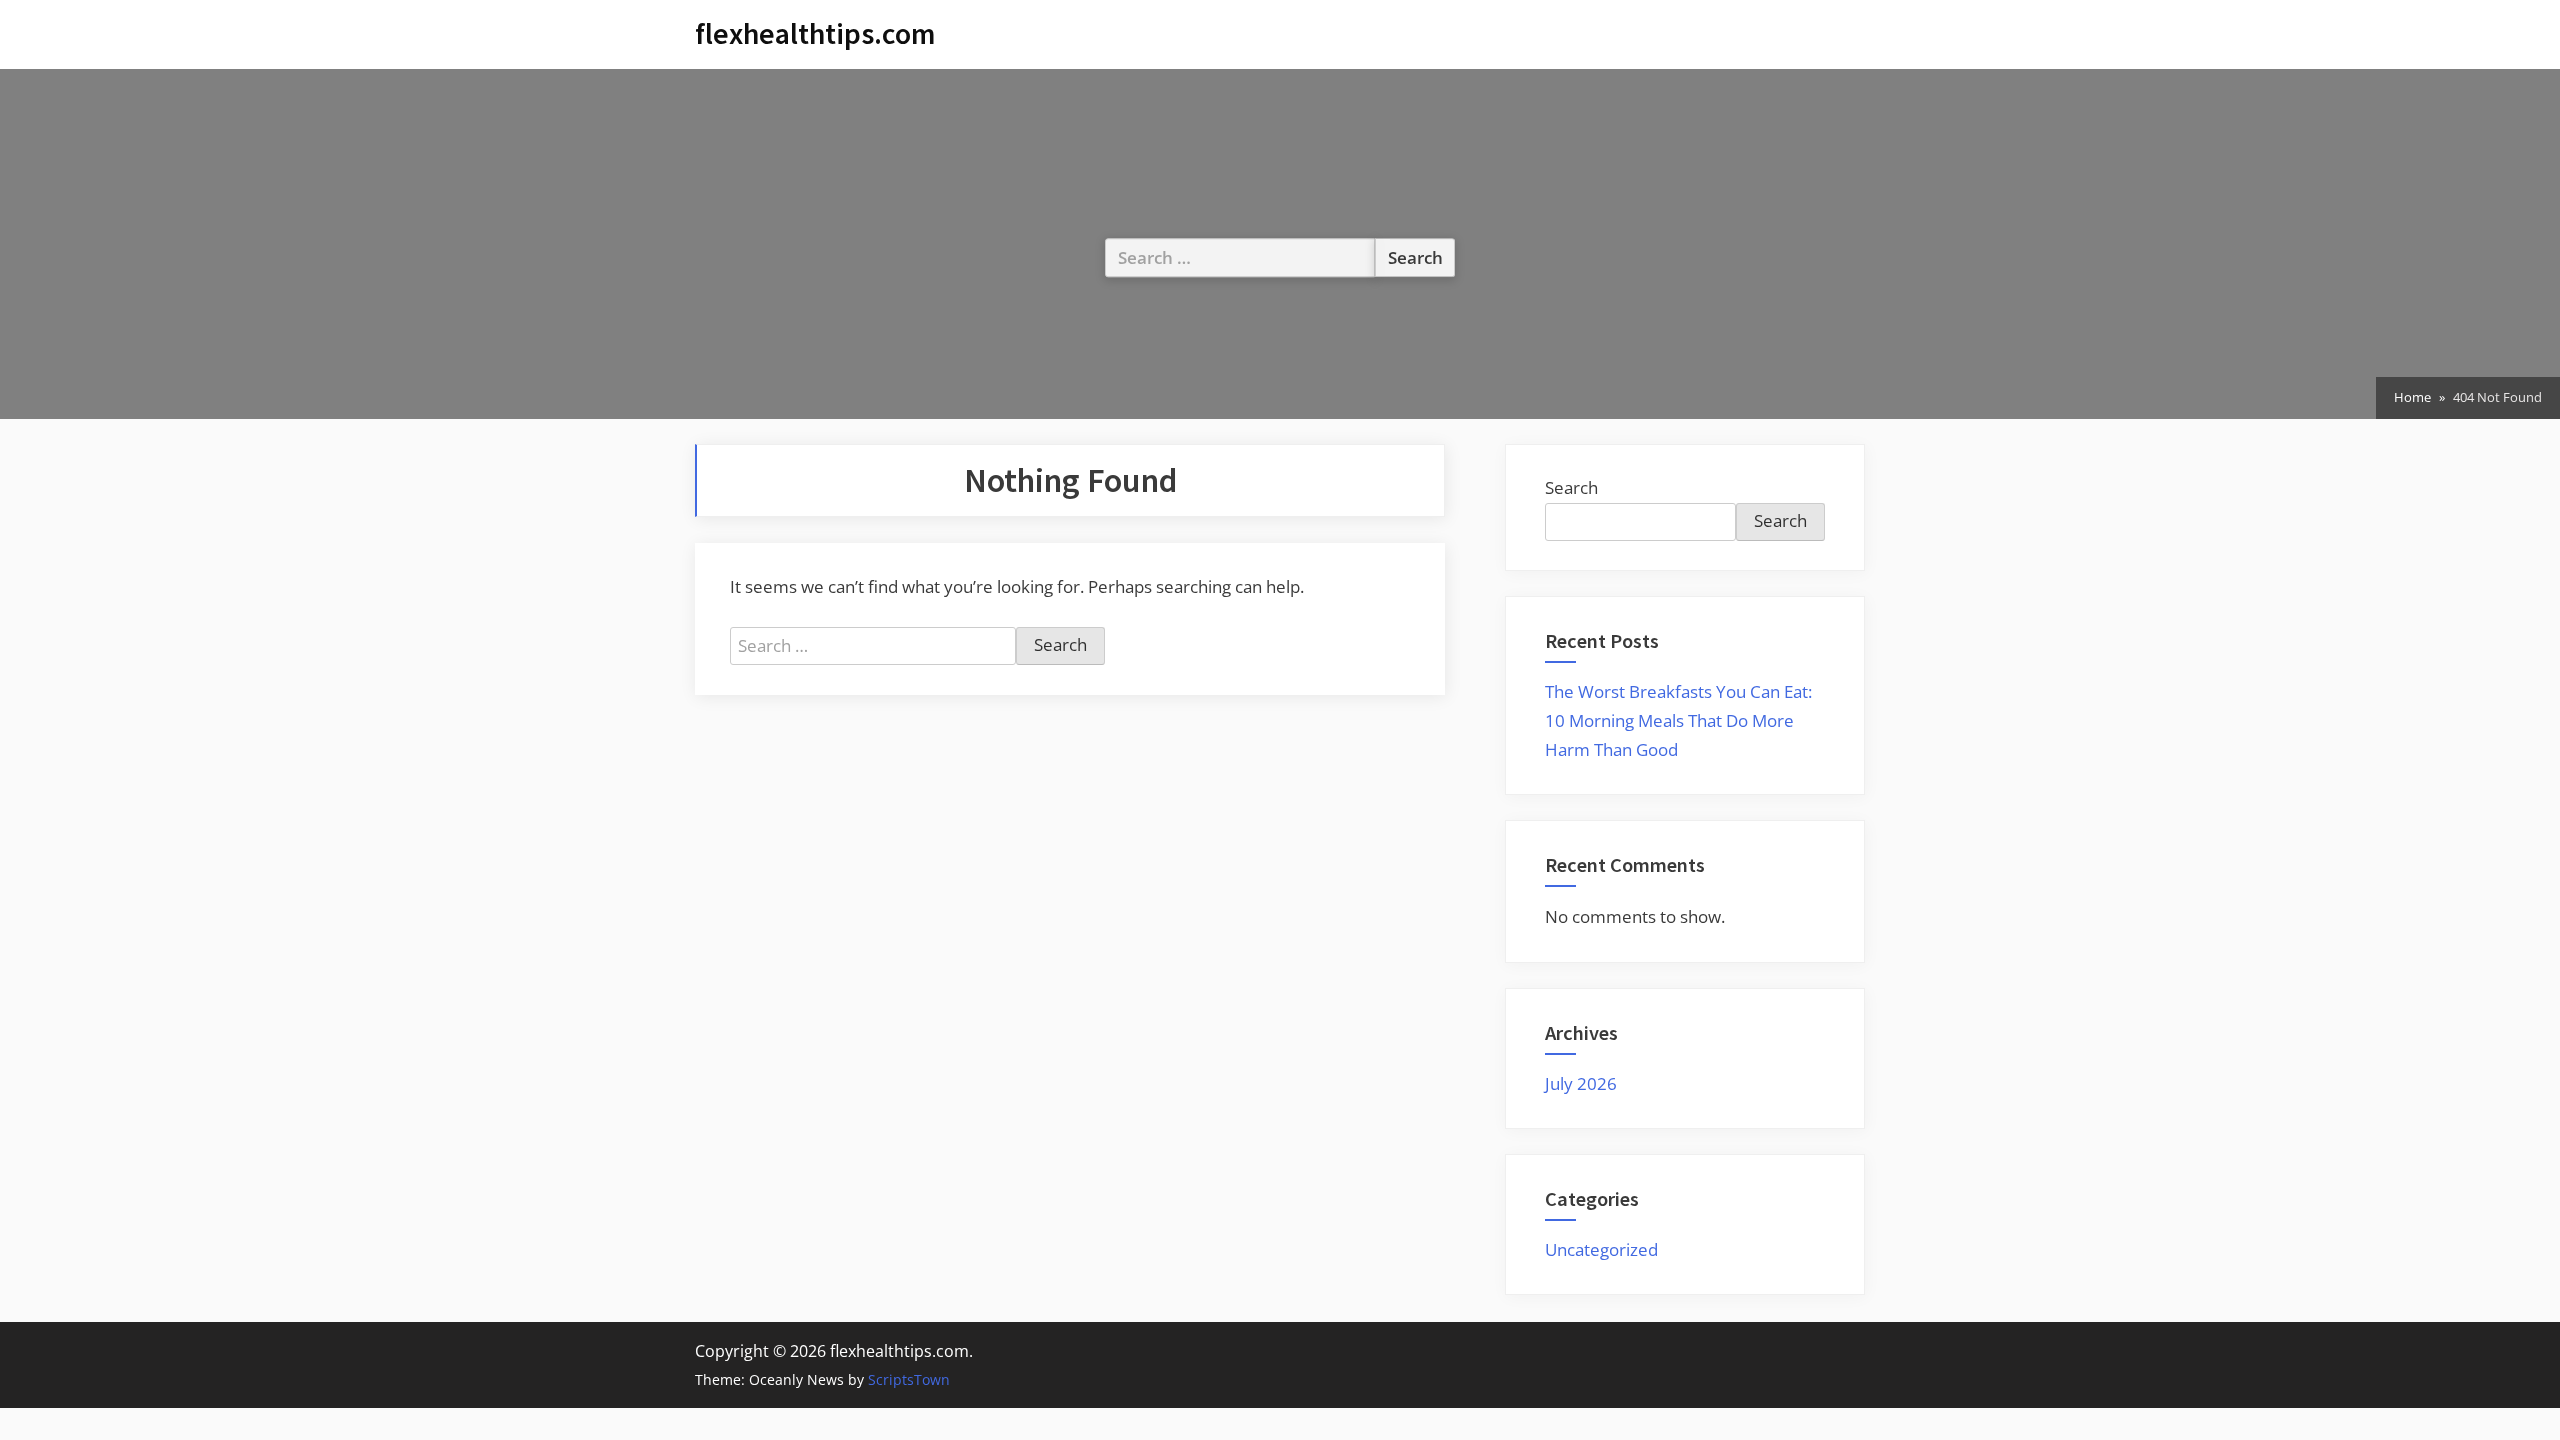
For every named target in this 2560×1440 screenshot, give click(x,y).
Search (1571, 487)
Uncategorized (1601, 1249)
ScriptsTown (909, 1379)
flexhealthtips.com (815, 33)
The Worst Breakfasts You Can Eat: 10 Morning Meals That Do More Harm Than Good (1678, 720)
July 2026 (1581, 1083)
